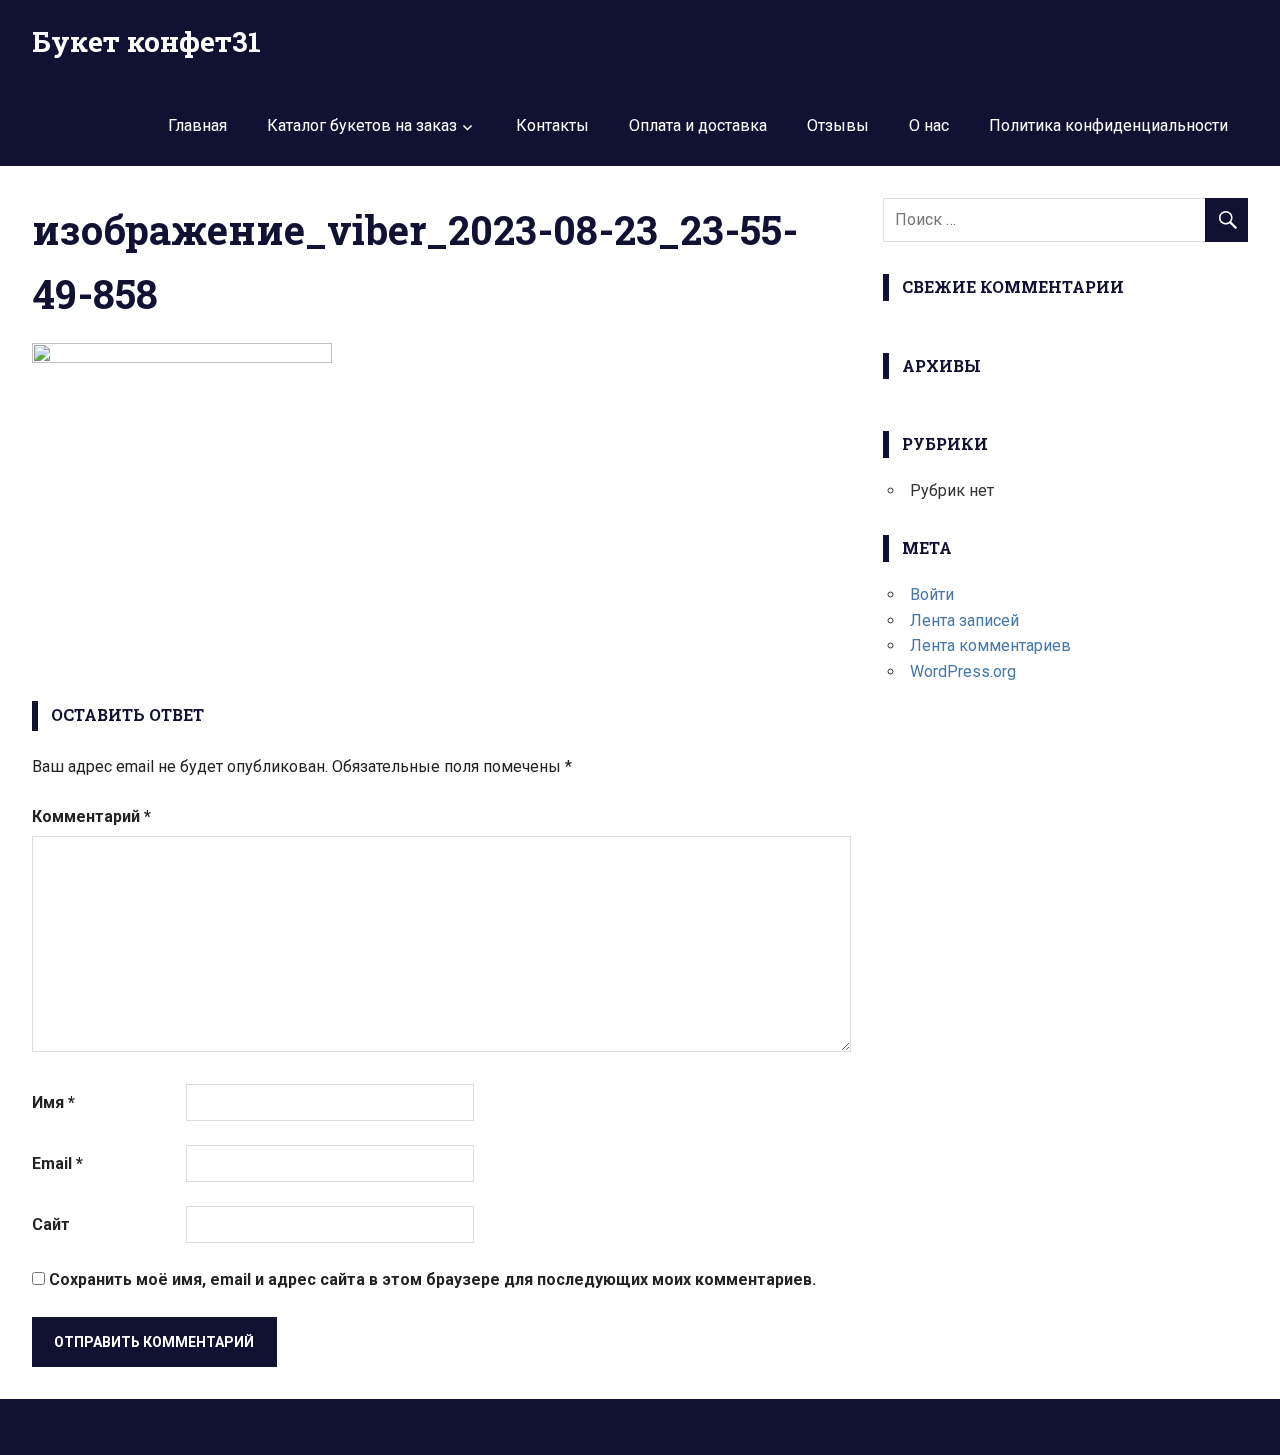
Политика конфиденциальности (1108, 125)
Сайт (51, 1224)
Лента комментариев (990, 645)
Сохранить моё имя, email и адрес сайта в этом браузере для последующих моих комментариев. (432, 1279)
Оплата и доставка (698, 125)
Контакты (552, 125)
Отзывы (838, 125)
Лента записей (964, 620)
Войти (932, 594)
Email (57, 1163)
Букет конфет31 (146, 41)
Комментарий (91, 816)
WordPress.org (963, 671)
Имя (53, 1102)
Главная (197, 125)
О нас (929, 125)
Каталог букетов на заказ (362, 125)
